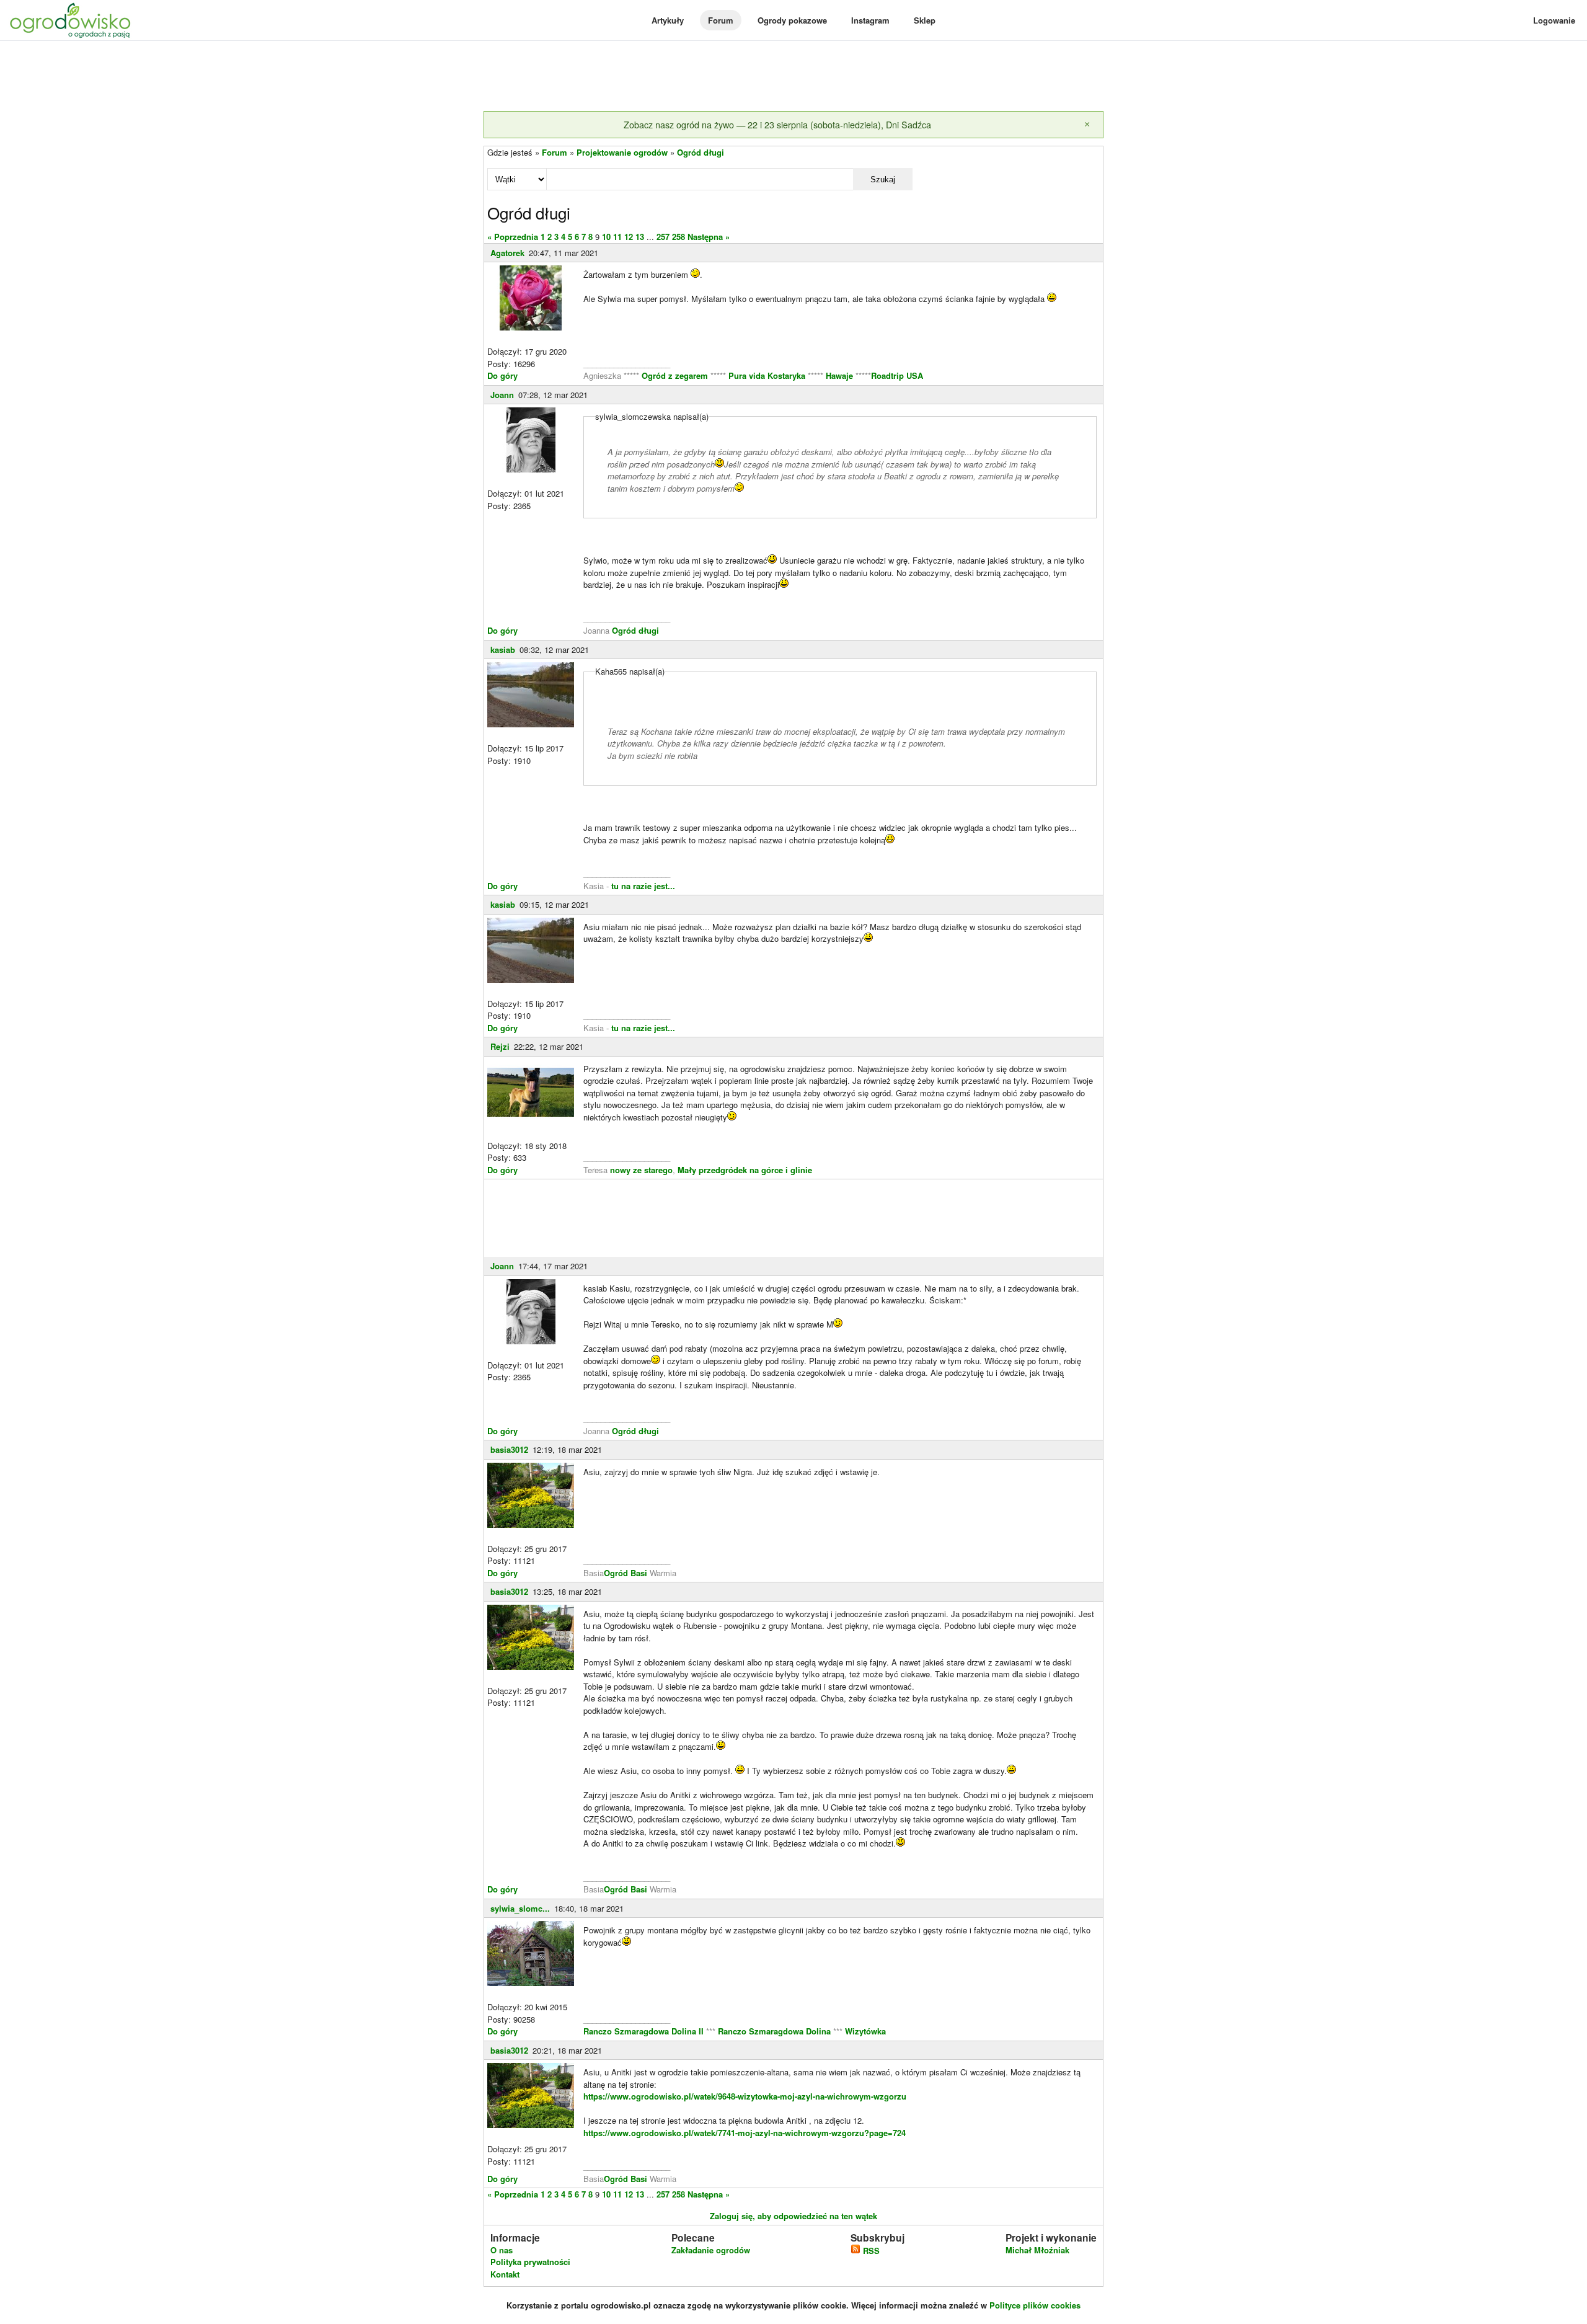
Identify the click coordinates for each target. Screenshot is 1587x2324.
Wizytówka (865, 2031)
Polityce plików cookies (1035, 2305)
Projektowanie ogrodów (622, 152)
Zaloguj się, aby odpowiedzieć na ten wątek (793, 2216)
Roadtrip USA (897, 375)
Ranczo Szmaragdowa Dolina (776, 2031)
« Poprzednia (513, 237)
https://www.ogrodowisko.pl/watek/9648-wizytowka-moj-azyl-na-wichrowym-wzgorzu (745, 2096)
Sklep (925, 20)
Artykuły (668, 20)
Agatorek (507, 253)
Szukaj (883, 180)
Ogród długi (701, 152)
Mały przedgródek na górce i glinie (745, 1170)
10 (606, 237)
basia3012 (509, 1449)
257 (663, 237)
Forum (721, 20)
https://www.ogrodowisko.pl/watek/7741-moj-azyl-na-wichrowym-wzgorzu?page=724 (745, 2133)
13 (640, 237)
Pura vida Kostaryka (767, 375)
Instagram (870, 20)
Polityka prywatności (530, 2262)
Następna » (709, 237)
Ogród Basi (626, 1573)
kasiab (503, 650)
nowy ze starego (641, 1170)
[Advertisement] (793, 77)
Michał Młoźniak (1037, 2250)
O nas (502, 2250)
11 (617, 237)
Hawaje (839, 375)
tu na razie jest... (642, 886)
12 (629, 237)
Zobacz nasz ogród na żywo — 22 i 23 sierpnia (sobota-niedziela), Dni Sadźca (777, 124)
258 (679, 237)
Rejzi (500, 1046)
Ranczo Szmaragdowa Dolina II (645, 2031)
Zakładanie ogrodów (711, 2250)
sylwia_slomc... (520, 1908)
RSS (870, 2251)
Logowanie (1554, 20)
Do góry (502, 375)
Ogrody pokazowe (792, 20)
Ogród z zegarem (675, 375)
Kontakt (505, 2274)
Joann (502, 395)
